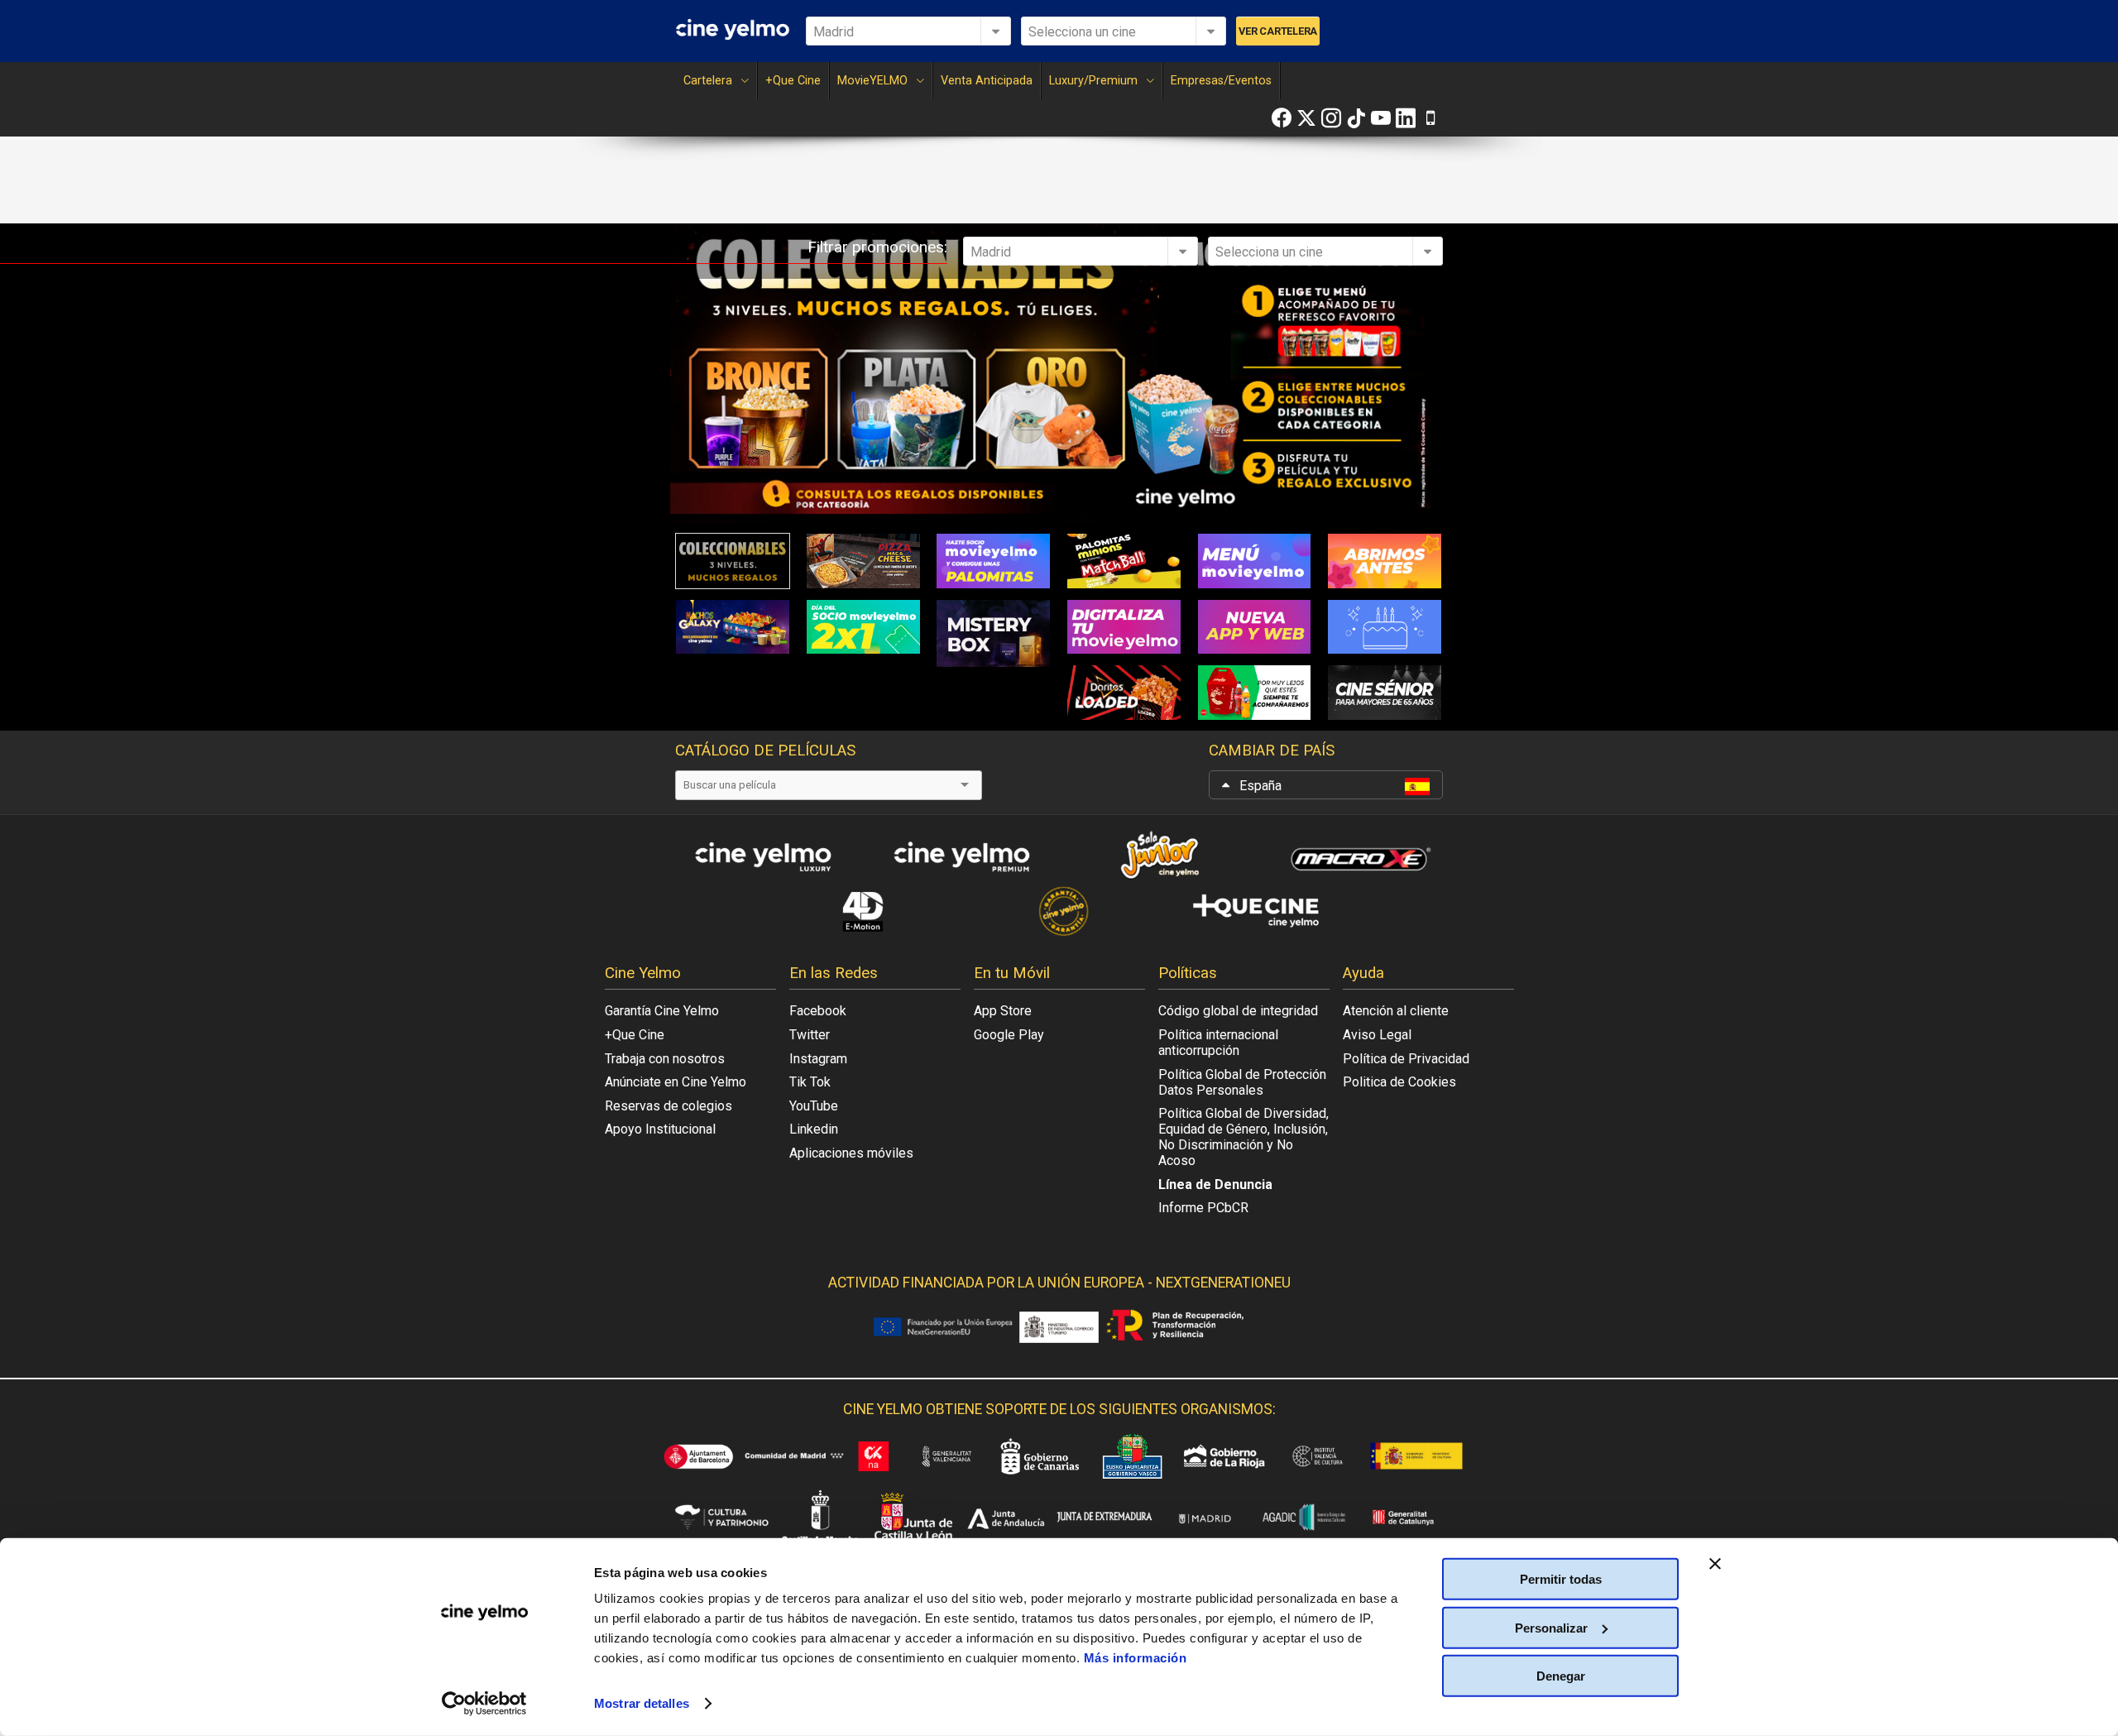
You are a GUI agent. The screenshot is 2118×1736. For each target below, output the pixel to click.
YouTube (814, 1106)
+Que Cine (793, 81)
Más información (1136, 1658)
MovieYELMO (872, 81)
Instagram (818, 1059)
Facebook (818, 1011)
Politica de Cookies (1399, 1082)
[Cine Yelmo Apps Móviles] (1430, 118)
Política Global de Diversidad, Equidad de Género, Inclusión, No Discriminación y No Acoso (1243, 1137)
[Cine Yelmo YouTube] (1381, 118)
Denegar (1561, 1676)
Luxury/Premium (1093, 81)
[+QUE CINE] (1258, 911)
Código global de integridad (1238, 1011)
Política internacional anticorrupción (1218, 1043)
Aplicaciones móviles (851, 1153)
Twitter (810, 1035)
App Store (1003, 1011)
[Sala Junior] (1158, 856)
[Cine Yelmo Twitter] (1306, 118)
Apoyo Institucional (660, 1129)
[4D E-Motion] (860, 911)
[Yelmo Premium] (960, 856)
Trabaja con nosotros (665, 1059)
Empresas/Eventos (1221, 81)
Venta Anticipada (987, 81)
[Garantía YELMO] (1059, 911)
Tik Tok (810, 1082)
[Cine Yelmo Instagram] (1331, 118)
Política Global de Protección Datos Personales (1242, 1082)
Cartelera (708, 81)
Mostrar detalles (642, 1703)
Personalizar (1551, 1627)
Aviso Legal (1377, 1035)
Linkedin (814, 1129)
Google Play (1009, 1035)
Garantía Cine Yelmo (662, 1011)
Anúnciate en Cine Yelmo (676, 1082)
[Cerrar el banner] (1715, 1564)
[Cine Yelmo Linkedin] (1406, 118)
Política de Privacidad (1406, 1059)
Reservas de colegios (668, 1106)
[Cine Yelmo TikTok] (1356, 118)
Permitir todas (1561, 1579)
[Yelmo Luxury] (761, 856)
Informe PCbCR (1203, 1208)
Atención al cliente (1396, 1011)
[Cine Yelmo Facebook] (1282, 118)
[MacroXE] (1357, 856)
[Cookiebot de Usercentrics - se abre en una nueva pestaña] (484, 1704)
